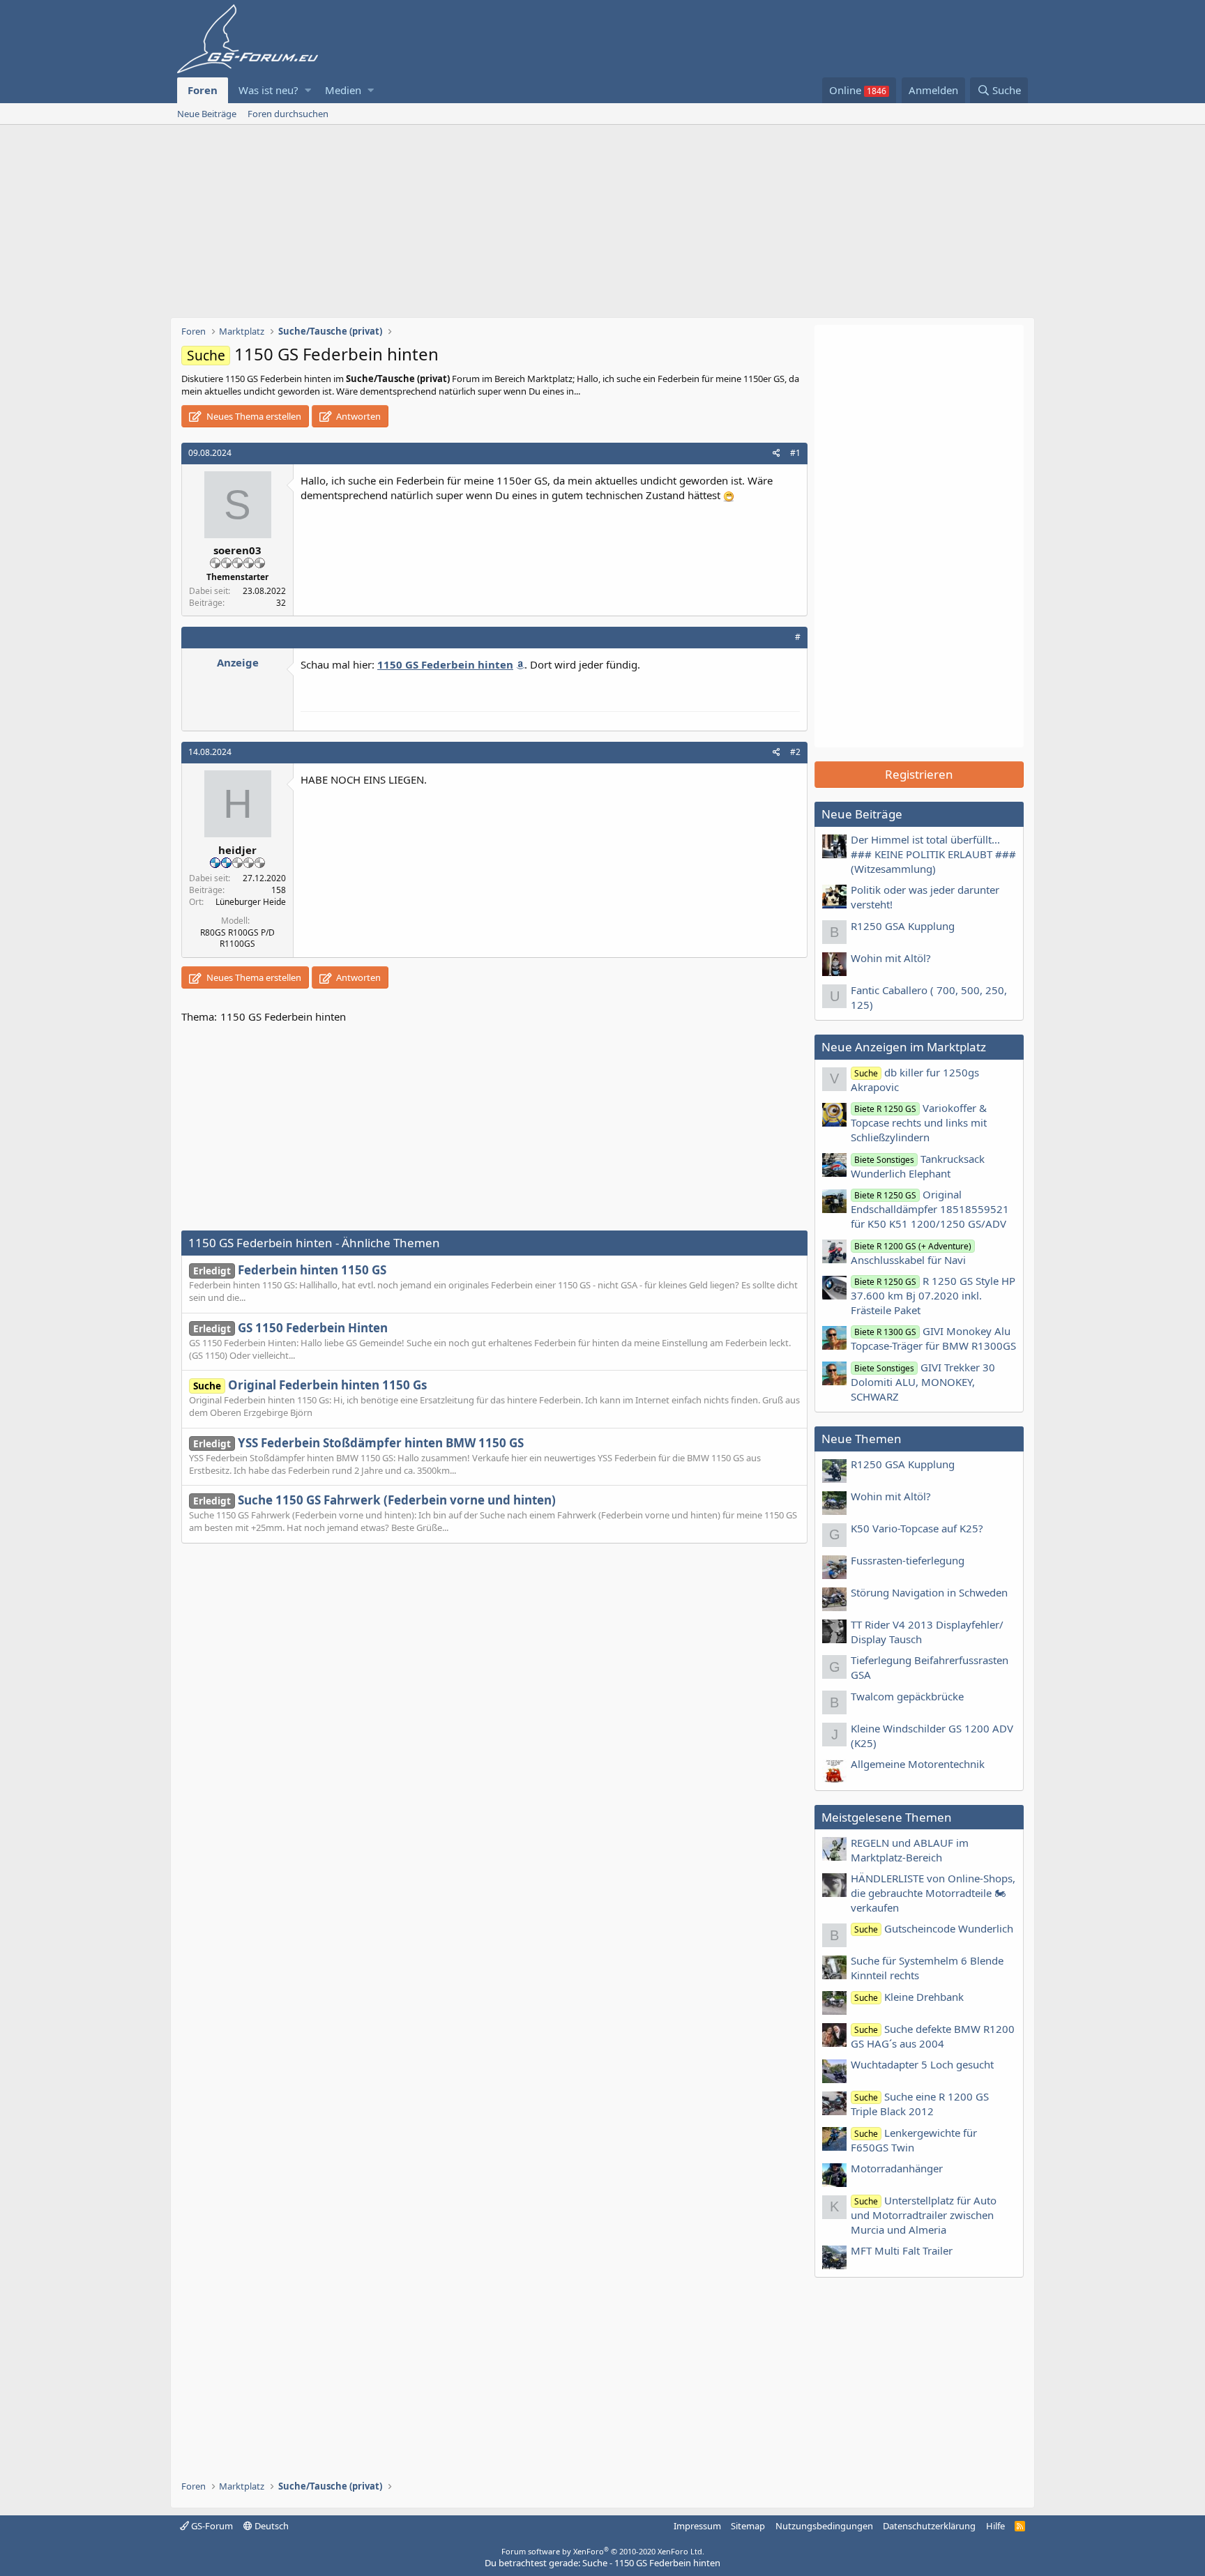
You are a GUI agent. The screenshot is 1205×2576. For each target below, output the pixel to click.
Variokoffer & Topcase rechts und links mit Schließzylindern (919, 1122)
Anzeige (238, 662)
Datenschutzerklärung (929, 2526)
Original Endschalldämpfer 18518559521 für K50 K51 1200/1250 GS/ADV (930, 1209)
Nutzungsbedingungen (824, 2526)
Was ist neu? (268, 90)
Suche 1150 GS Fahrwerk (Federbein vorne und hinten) (374, 1500)
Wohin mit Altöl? (891, 958)
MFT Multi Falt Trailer (902, 2250)
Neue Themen (862, 1439)
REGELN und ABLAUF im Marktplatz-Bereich (910, 1850)
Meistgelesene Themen (887, 1817)
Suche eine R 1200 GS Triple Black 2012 (920, 2104)
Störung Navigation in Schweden (929, 1592)
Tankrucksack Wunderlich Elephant (918, 1166)
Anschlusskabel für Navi (911, 1253)
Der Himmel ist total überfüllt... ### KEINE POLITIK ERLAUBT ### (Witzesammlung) (933, 854)
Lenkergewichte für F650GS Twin (914, 2140)
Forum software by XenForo (603, 2551)
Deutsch (271, 2526)
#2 (795, 752)
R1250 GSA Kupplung (903, 926)
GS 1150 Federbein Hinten (290, 1328)
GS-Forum (211, 2526)
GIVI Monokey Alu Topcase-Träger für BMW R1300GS (933, 1338)
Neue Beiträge (207, 114)
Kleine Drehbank (909, 1997)
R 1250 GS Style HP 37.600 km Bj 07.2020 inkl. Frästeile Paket (933, 1295)
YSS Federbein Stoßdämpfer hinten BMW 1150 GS (358, 1443)
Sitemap (748, 2526)
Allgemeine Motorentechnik (918, 1764)
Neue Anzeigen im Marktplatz (904, 1047)
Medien (343, 90)
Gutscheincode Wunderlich (934, 1928)
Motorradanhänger (897, 2168)
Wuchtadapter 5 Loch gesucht (922, 2064)
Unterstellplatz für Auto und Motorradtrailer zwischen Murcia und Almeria (924, 2215)
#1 (795, 453)
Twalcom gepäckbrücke (907, 1696)
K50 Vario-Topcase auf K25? (917, 1528)
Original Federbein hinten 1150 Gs (310, 1385)
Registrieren (919, 774)
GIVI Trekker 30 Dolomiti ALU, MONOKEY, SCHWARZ (923, 1382)
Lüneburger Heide (251, 902)
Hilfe (995, 2526)
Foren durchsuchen (288, 114)
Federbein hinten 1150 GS (290, 1270)
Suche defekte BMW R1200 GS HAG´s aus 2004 (933, 2036)
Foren (203, 90)
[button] (308, 90)
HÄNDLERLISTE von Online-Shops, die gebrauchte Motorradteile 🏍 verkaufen (933, 1893)
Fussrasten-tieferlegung (908, 1560)
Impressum (697, 2526)
